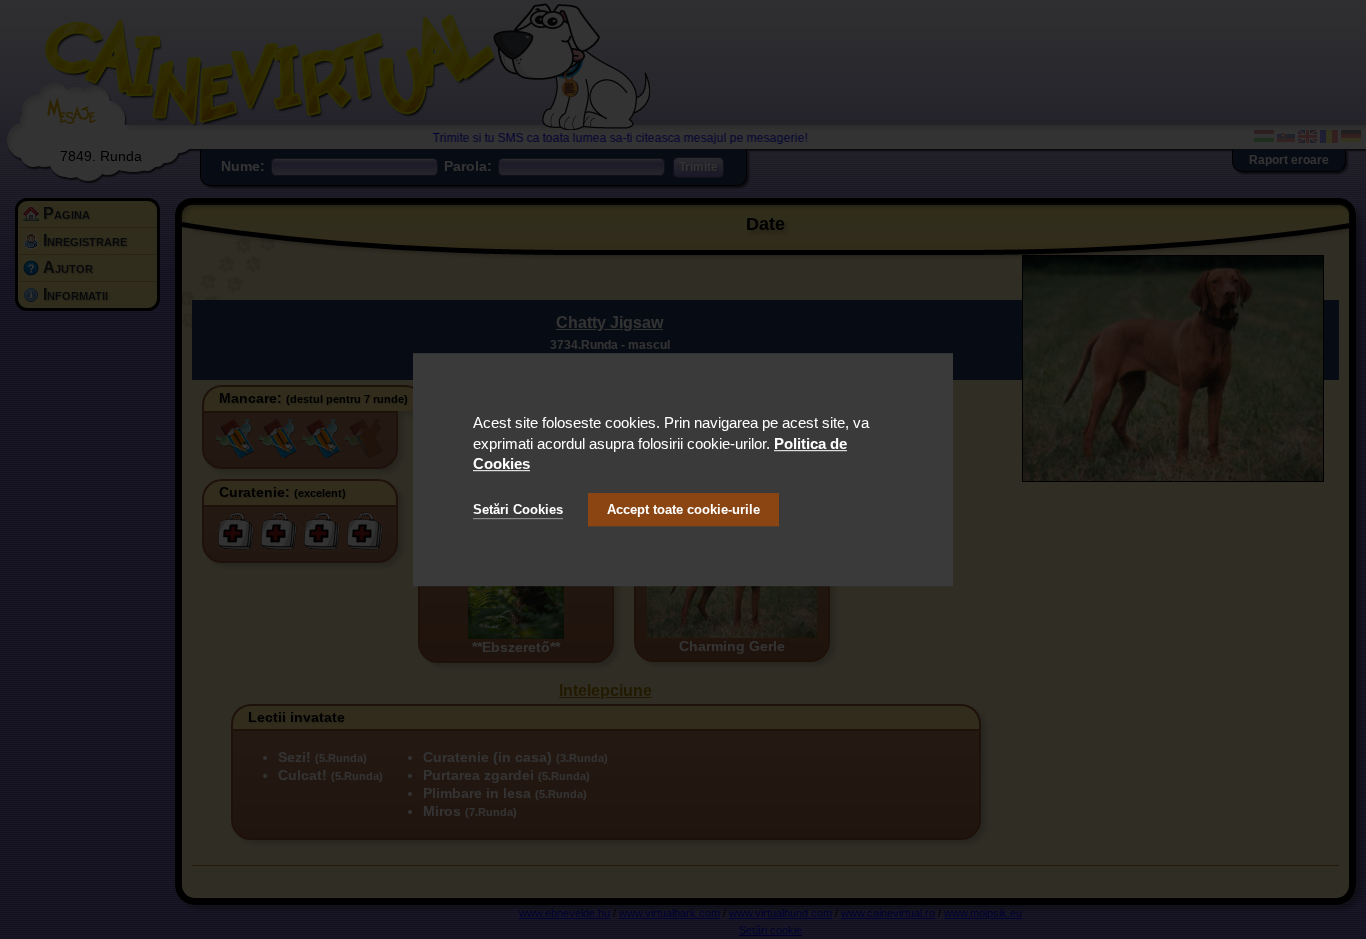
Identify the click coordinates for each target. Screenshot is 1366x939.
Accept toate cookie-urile (683, 509)
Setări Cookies (518, 509)
